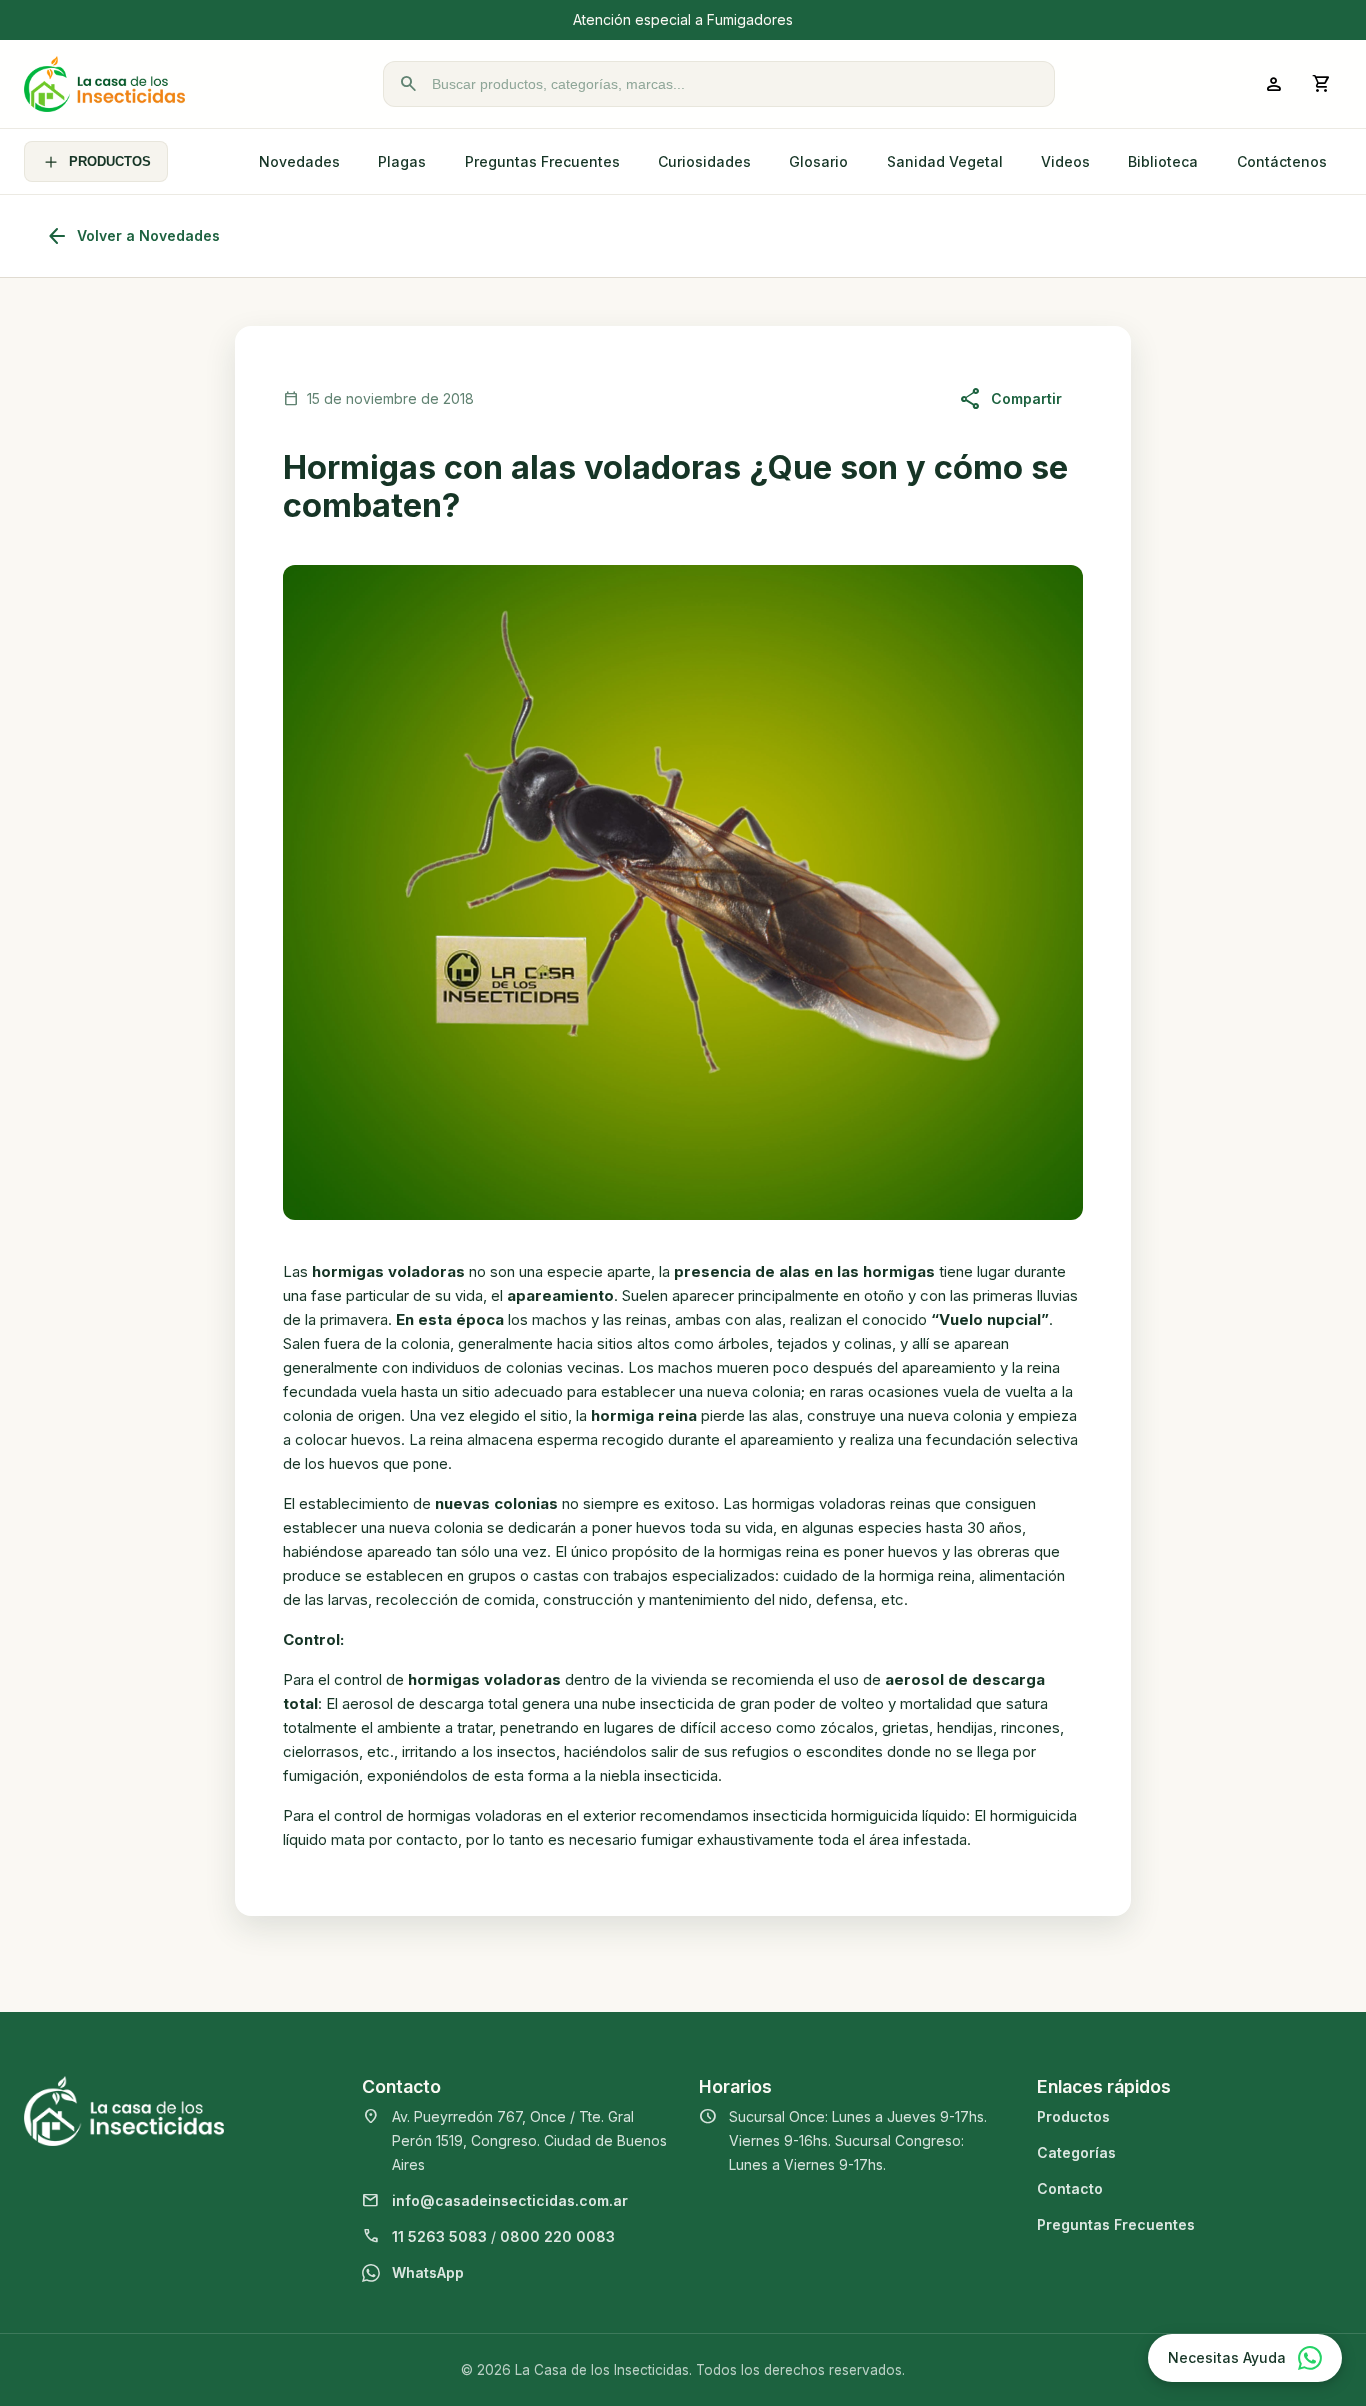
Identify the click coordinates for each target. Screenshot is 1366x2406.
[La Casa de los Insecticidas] (104, 84)
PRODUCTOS (110, 161)
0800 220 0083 (557, 2236)
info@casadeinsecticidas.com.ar (510, 2200)
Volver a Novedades (132, 236)
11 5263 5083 (439, 2236)
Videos (1065, 161)
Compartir (1010, 399)
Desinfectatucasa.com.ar (837, 19)
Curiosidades (704, 161)
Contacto (1070, 2188)
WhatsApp (428, 2272)
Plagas (402, 161)
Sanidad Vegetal (945, 161)
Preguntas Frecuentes (542, 161)
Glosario (818, 161)
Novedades (299, 161)
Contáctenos (1282, 161)
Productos (1073, 2116)
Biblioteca (1163, 161)
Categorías (1076, 2152)
